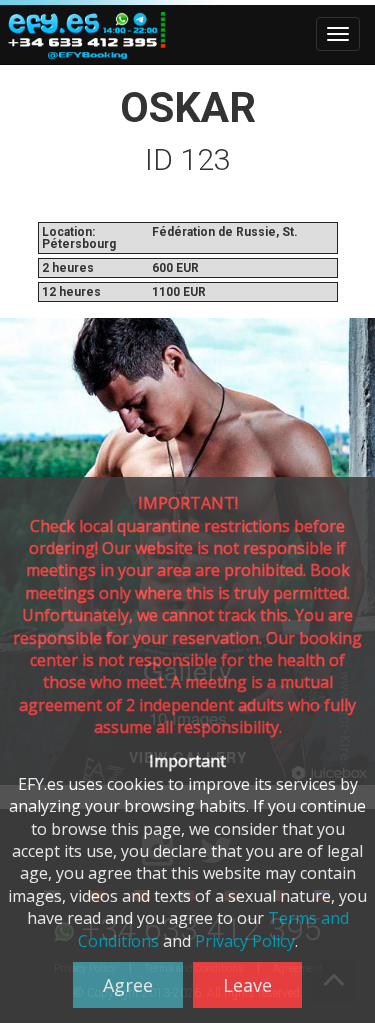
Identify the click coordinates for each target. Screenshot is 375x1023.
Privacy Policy (245, 941)
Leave (247, 985)
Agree (128, 985)
